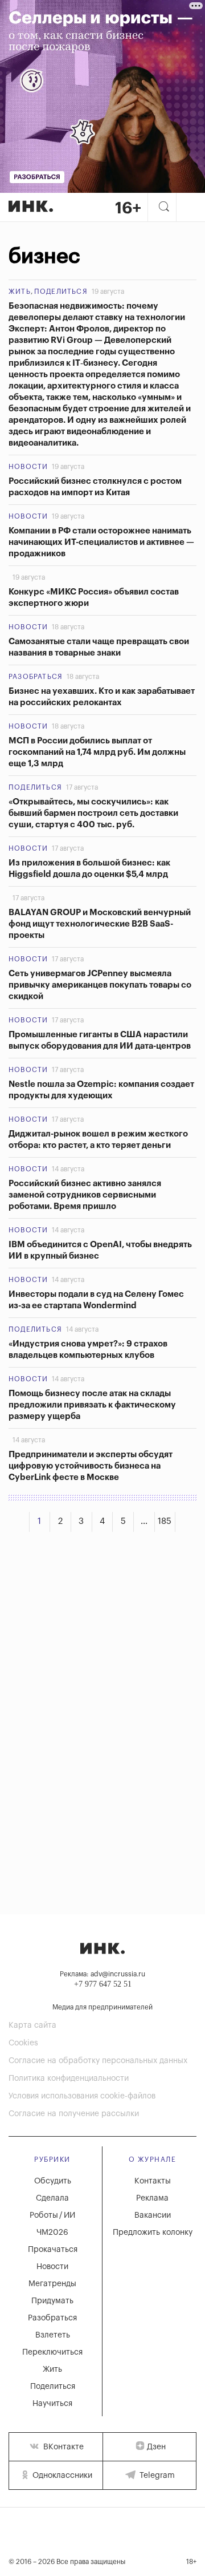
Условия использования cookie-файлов (82, 2096)
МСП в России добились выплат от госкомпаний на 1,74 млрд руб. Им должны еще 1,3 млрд (97, 752)
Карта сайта (32, 2025)
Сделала (52, 2198)
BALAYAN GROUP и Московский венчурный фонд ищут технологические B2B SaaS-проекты (100, 924)
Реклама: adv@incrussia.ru (102, 1974)
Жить (20, 292)
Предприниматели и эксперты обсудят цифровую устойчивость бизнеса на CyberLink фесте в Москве (91, 1466)
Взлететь (53, 2335)
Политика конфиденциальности (69, 2078)
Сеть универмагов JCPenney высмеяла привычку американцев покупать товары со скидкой (100, 985)
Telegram (156, 2476)
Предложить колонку (153, 2233)
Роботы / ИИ (52, 2215)
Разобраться (36, 677)
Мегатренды (52, 2284)
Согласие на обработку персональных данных (98, 2061)
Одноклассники (61, 2476)
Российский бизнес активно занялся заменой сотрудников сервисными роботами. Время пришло (85, 1195)
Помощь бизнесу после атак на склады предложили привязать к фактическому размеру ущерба (92, 1405)
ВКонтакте (62, 2447)
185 (165, 1521)
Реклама (152, 2198)
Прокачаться (53, 2250)
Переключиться (52, 2352)
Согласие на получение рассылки (74, 2114)
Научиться (52, 2404)
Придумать (52, 2301)
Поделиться (61, 292)
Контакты (153, 2181)
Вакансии (153, 2215)
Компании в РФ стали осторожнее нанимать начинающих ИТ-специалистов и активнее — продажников (101, 542)
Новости (28, 467)
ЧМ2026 (52, 2233)
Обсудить (53, 2181)
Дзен (156, 2447)
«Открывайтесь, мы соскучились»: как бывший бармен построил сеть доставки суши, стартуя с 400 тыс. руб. (93, 813)
